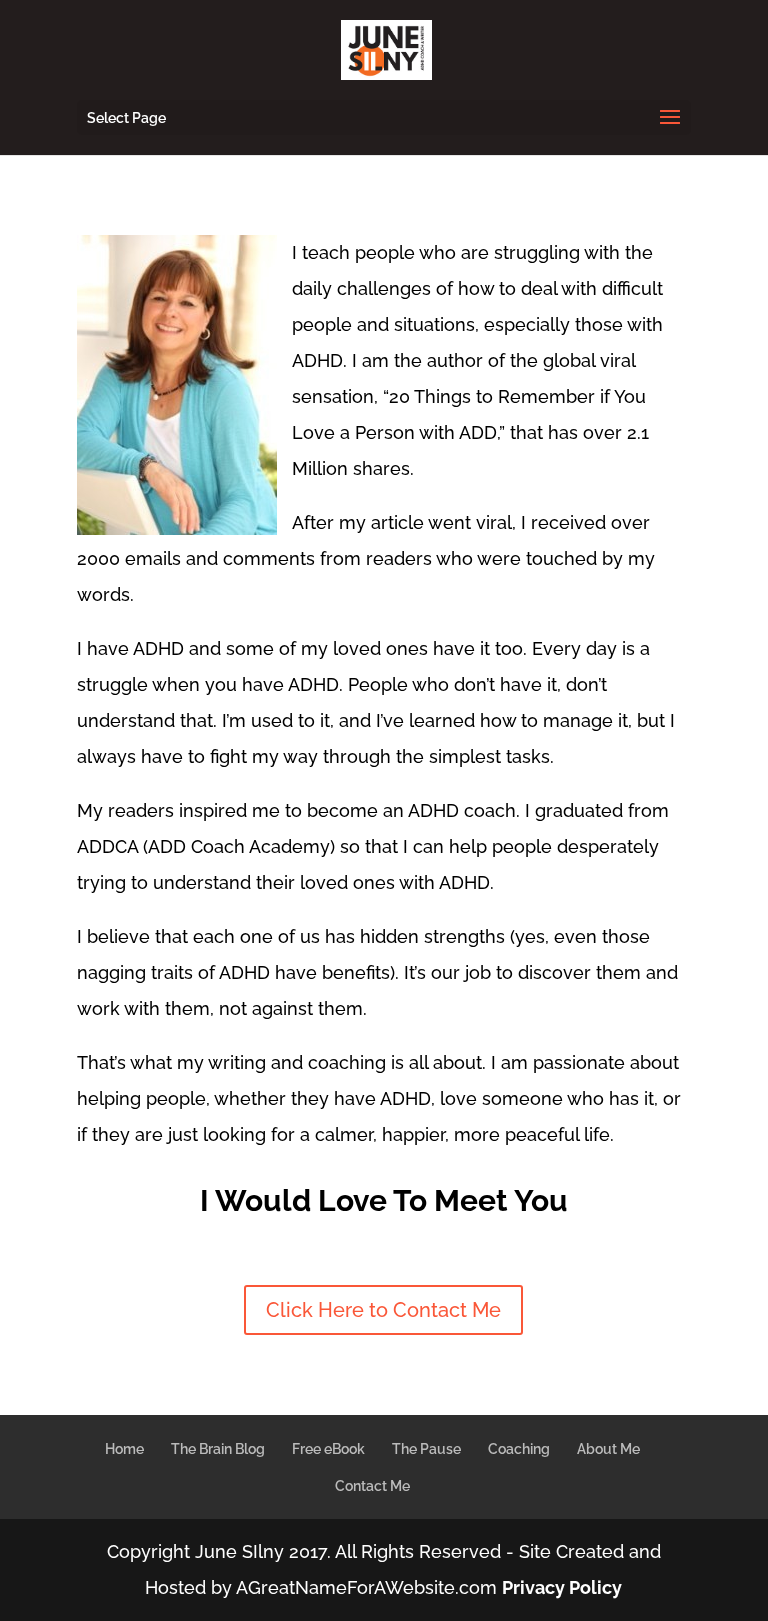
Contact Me (372, 1486)
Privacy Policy (562, 1587)
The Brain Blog (218, 1449)
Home (124, 1449)
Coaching (519, 1449)
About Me (608, 1449)
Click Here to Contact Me (383, 1310)
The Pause (426, 1449)
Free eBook (328, 1449)
